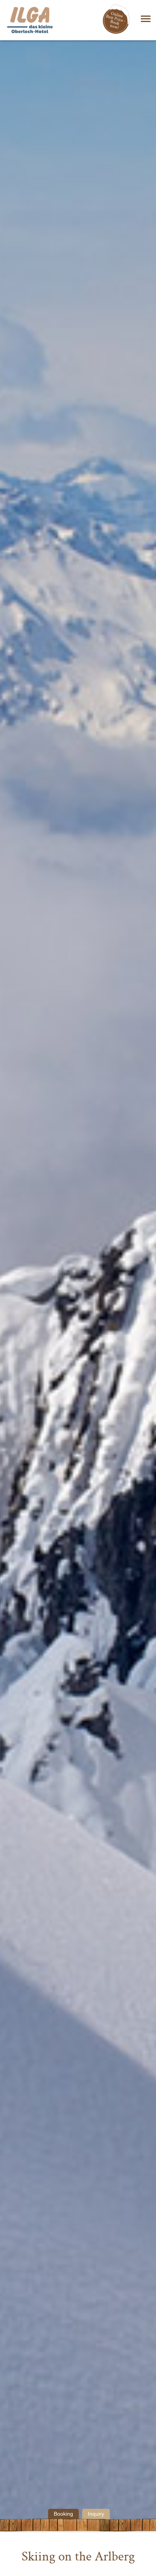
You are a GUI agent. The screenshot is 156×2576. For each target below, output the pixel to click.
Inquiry (96, 2514)
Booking (63, 2514)
